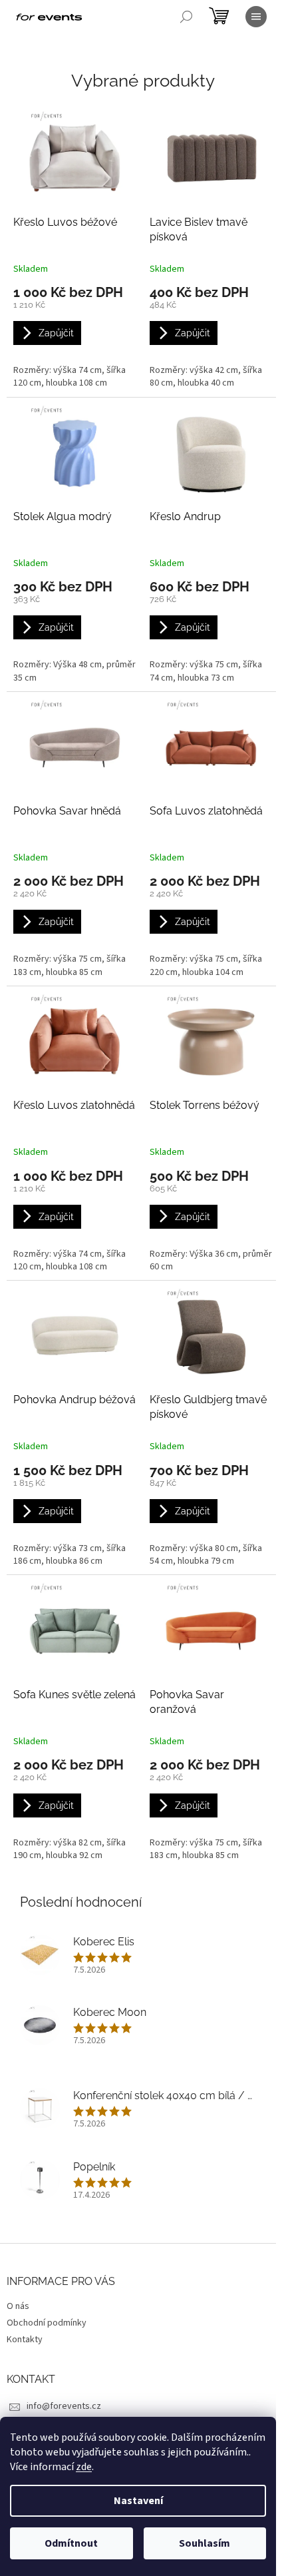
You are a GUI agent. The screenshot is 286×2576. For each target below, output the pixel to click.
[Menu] (256, 17)
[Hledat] (186, 17)
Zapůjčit (56, 333)
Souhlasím (205, 2543)
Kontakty (25, 2340)
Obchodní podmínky (47, 2323)
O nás (18, 2306)
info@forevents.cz (64, 2406)
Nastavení (138, 2501)
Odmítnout (71, 2543)
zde (84, 2467)
